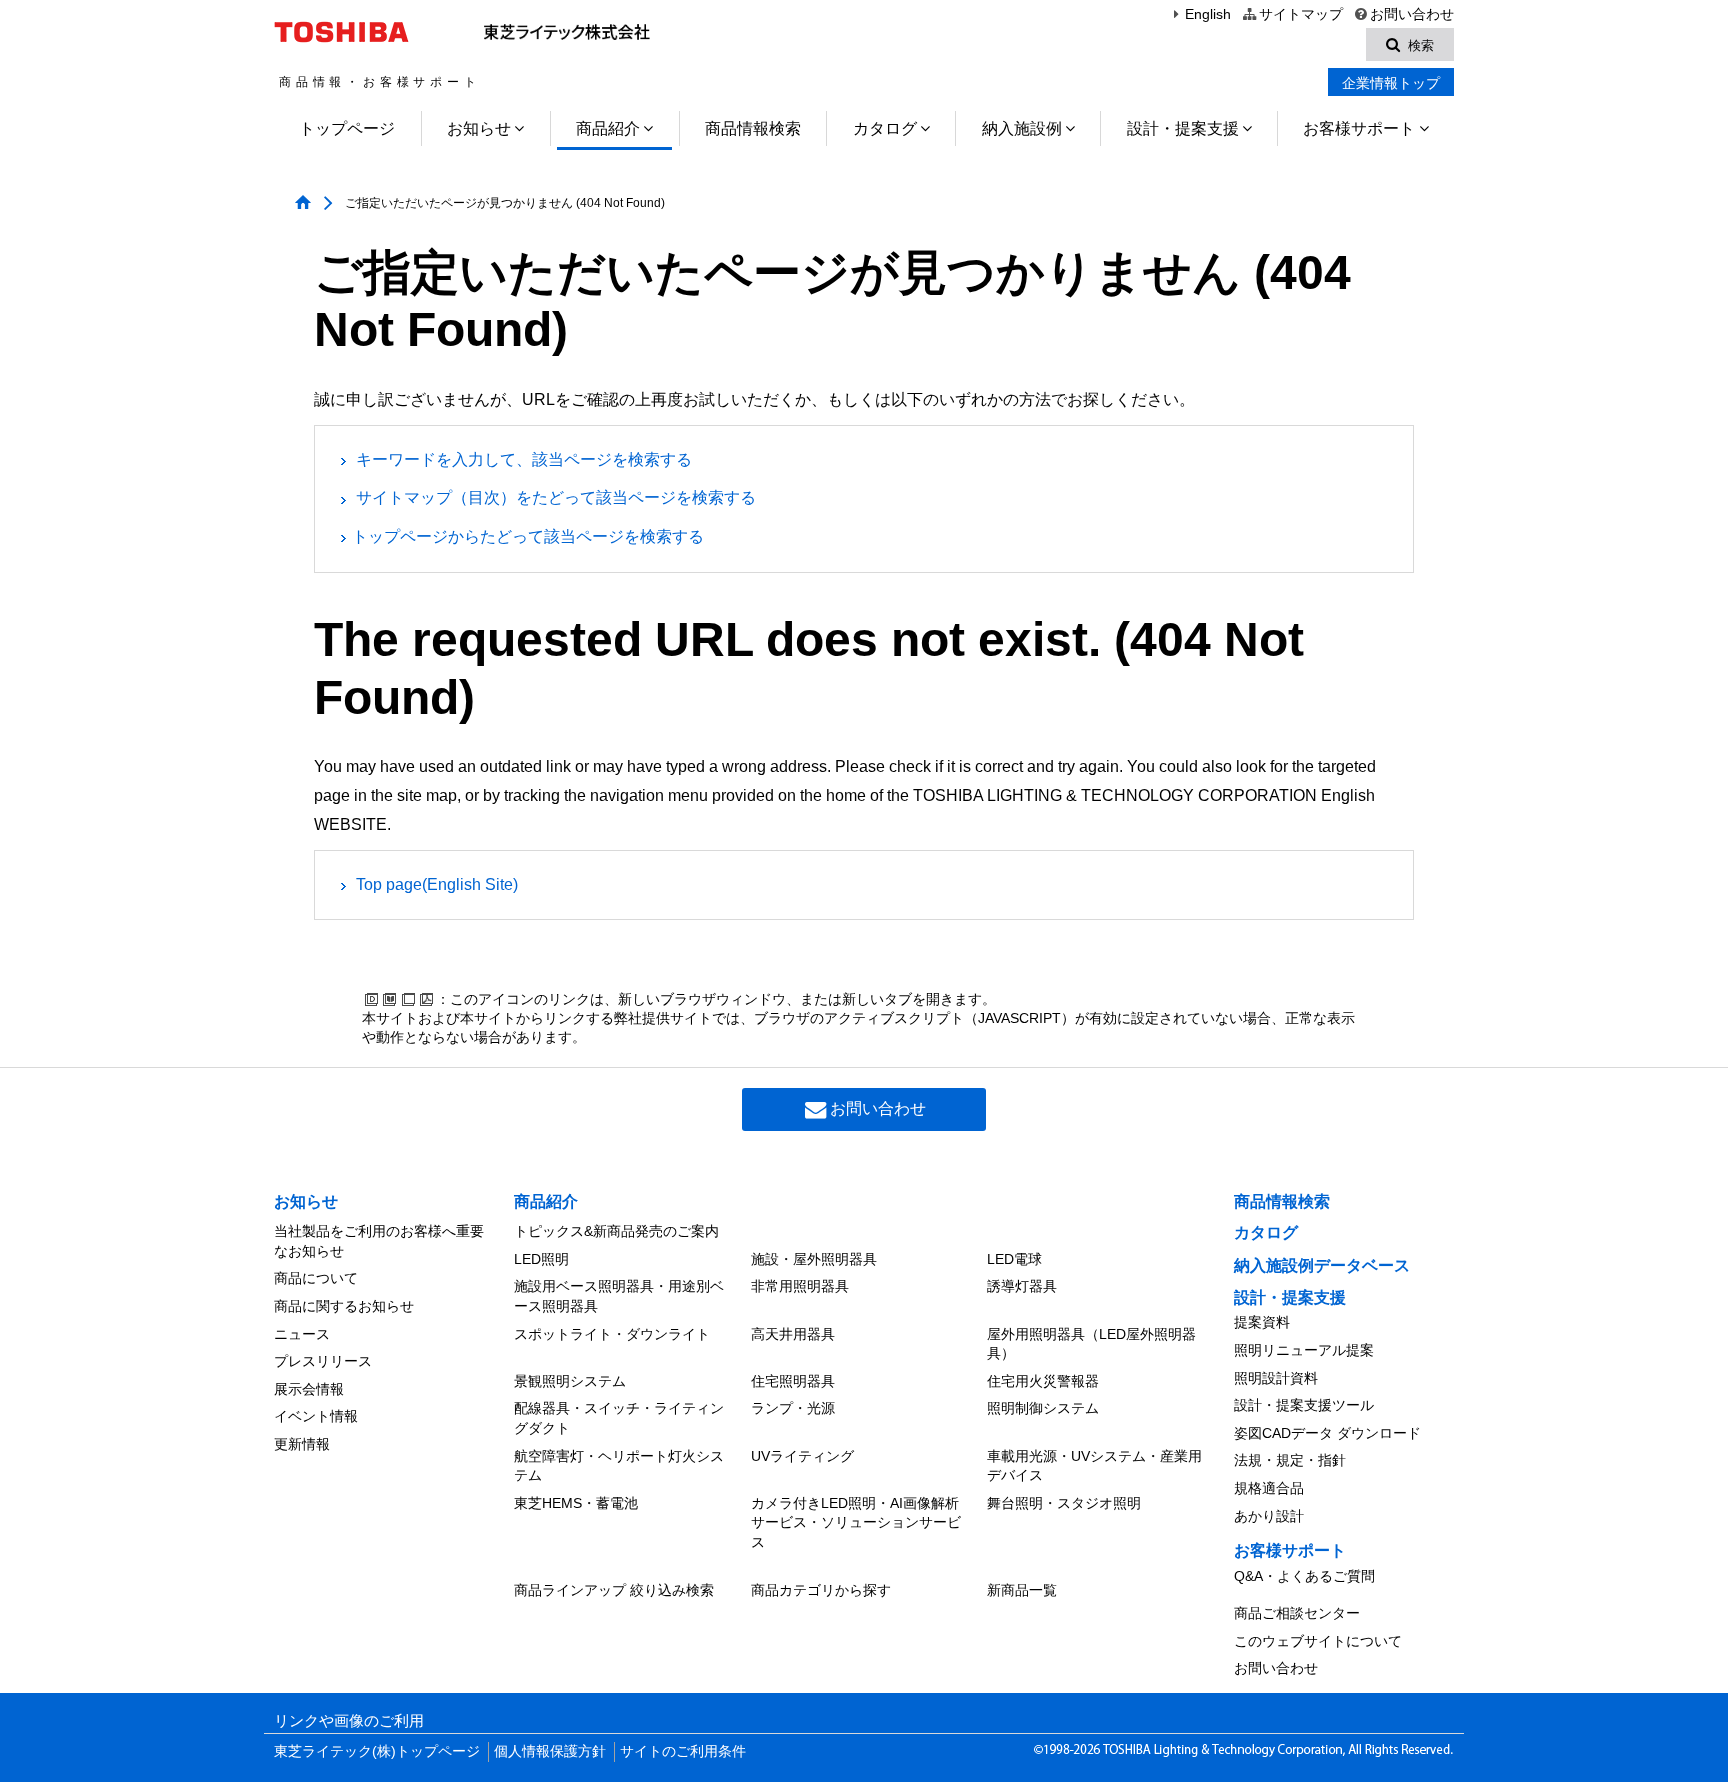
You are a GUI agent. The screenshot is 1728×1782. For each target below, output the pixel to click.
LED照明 (541, 1259)
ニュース (302, 1334)
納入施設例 (1022, 128)
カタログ (885, 128)
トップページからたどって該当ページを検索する (528, 536)
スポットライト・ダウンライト (612, 1334)
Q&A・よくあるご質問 (1304, 1576)
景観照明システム (570, 1381)
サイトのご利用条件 (683, 1751)
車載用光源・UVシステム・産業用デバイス (1094, 1466)
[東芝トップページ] (344, 32)
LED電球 (1014, 1259)
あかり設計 (1269, 1516)
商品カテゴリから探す (821, 1590)
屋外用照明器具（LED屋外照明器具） (1091, 1344)
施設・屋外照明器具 (814, 1259)
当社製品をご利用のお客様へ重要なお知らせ (379, 1241)
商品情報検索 (753, 128)
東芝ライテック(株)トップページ (377, 1751)
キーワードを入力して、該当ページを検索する (524, 459)
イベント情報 (316, 1416)
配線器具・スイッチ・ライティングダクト (619, 1418)
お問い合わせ (1412, 14)
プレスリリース (323, 1361)
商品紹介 (608, 128)
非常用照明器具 (800, 1286)
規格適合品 (1269, 1488)
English (1208, 14)
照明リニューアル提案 (1304, 1350)
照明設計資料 (1276, 1378)
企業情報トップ (1391, 83)
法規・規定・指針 (1290, 1460)
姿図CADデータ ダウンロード (1327, 1433)
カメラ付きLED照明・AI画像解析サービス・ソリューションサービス (856, 1522)
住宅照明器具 (793, 1381)
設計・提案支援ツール (1304, 1405)
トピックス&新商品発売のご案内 (616, 1231)
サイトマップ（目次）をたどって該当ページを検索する (556, 497)
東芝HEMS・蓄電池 (576, 1503)
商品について (316, 1278)
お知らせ (479, 128)
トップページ (347, 128)
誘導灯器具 (1022, 1286)
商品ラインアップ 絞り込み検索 (614, 1590)
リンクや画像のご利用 (349, 1721)
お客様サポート (1359, 128)
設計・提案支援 (1183, 128)
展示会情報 (309, 1389)
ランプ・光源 (793, 1408)
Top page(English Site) (437, 884)
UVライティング (802, 1456)
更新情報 (302, 1444)
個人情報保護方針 (550, 1751)
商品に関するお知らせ (344, 1306)
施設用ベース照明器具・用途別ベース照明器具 (619, 1296)
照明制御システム (1043, 1408)
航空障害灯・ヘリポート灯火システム (619, 1466)
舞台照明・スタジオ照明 (1064, 1503)
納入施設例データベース (1322, 1265)
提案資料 (1262, 1322)
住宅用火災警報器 (1043, 1381)
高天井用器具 (793, 1334)
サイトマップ (1300, 14)
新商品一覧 (1022, 1590)
